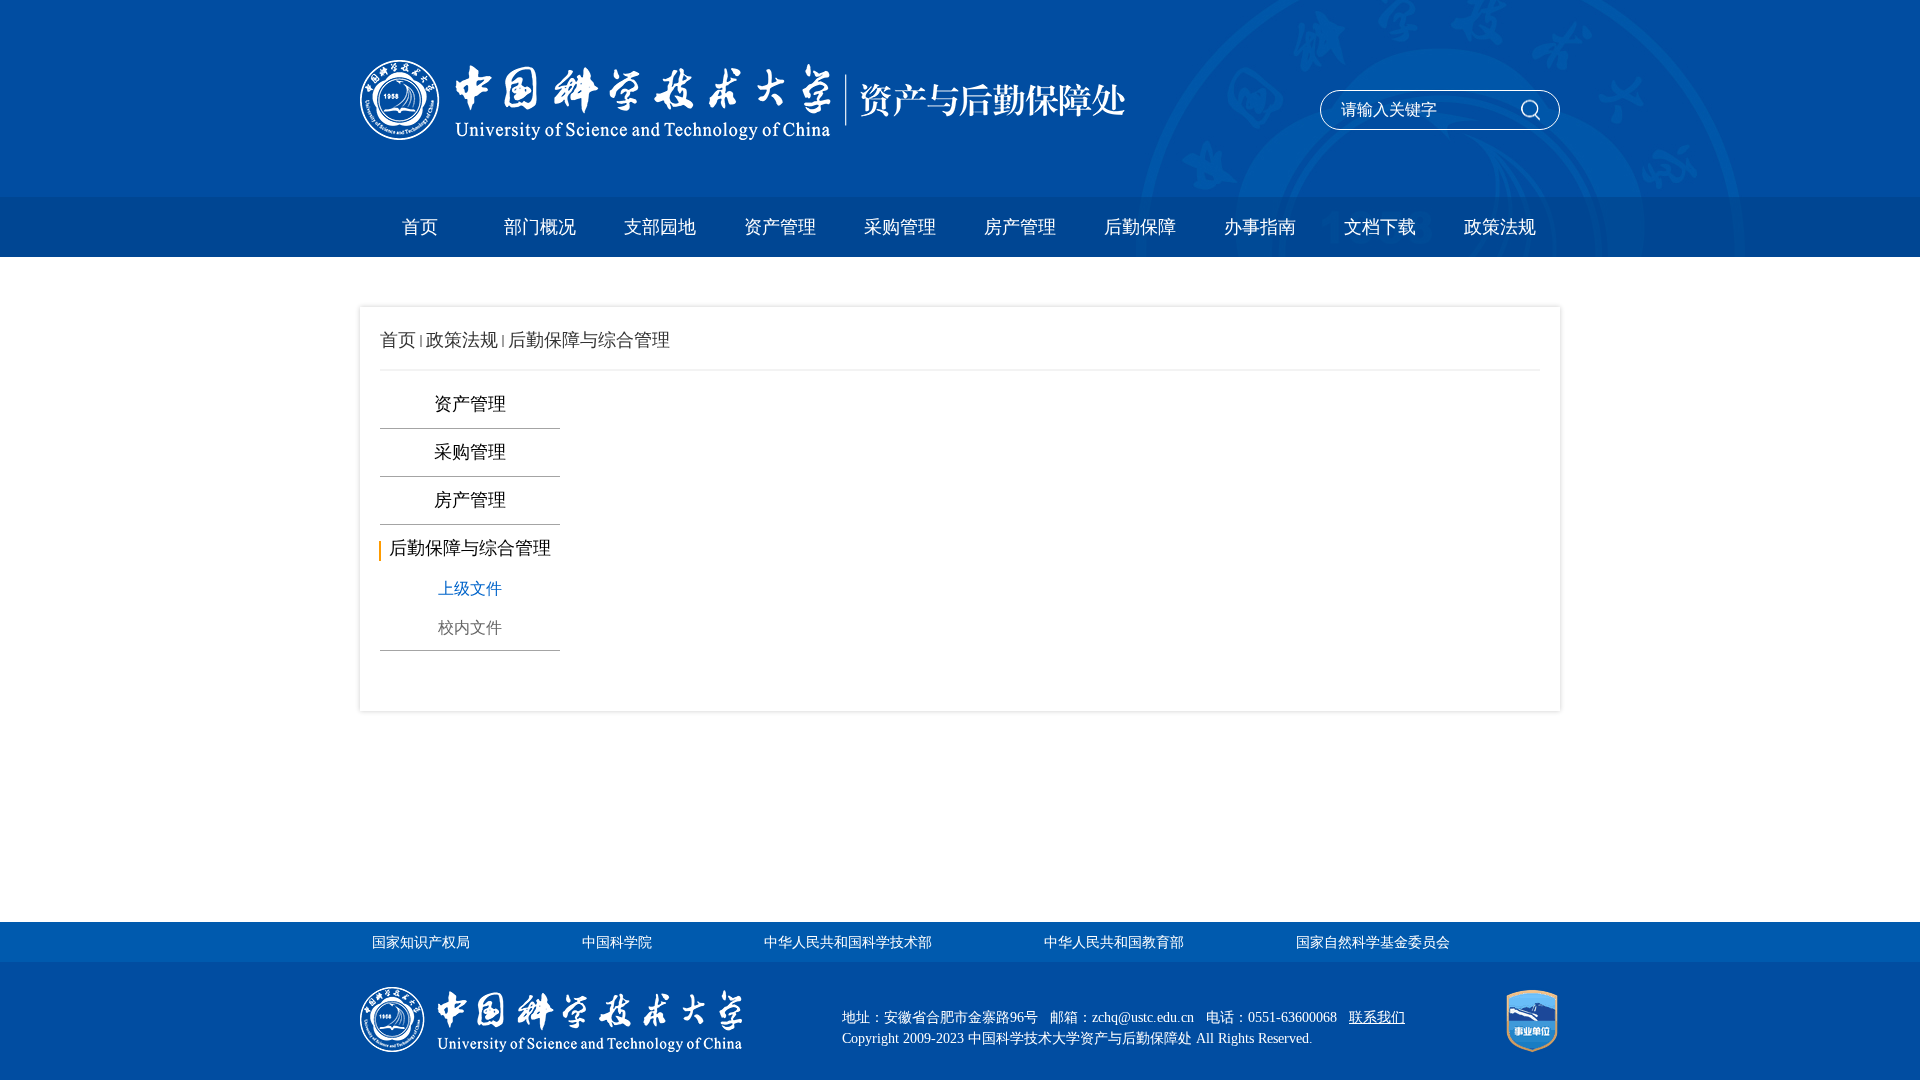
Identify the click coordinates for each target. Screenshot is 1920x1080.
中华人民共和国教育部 (1114, 942)
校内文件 (470, 627)
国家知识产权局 (421, 942)
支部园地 (660, 227)
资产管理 (780, 227)
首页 (420, 227)
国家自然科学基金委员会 (1373, 942)
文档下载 (1380, 227)
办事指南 (1260, 227)
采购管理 (900, 227)
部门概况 (540, 227)
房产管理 (1020, 227)
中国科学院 (617, 942)
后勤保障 (1140, 227)
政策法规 (1500, 227)
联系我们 (1377, 1017)
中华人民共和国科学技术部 (848, 942)
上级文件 (470, 588)
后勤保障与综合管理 (589, 340)
